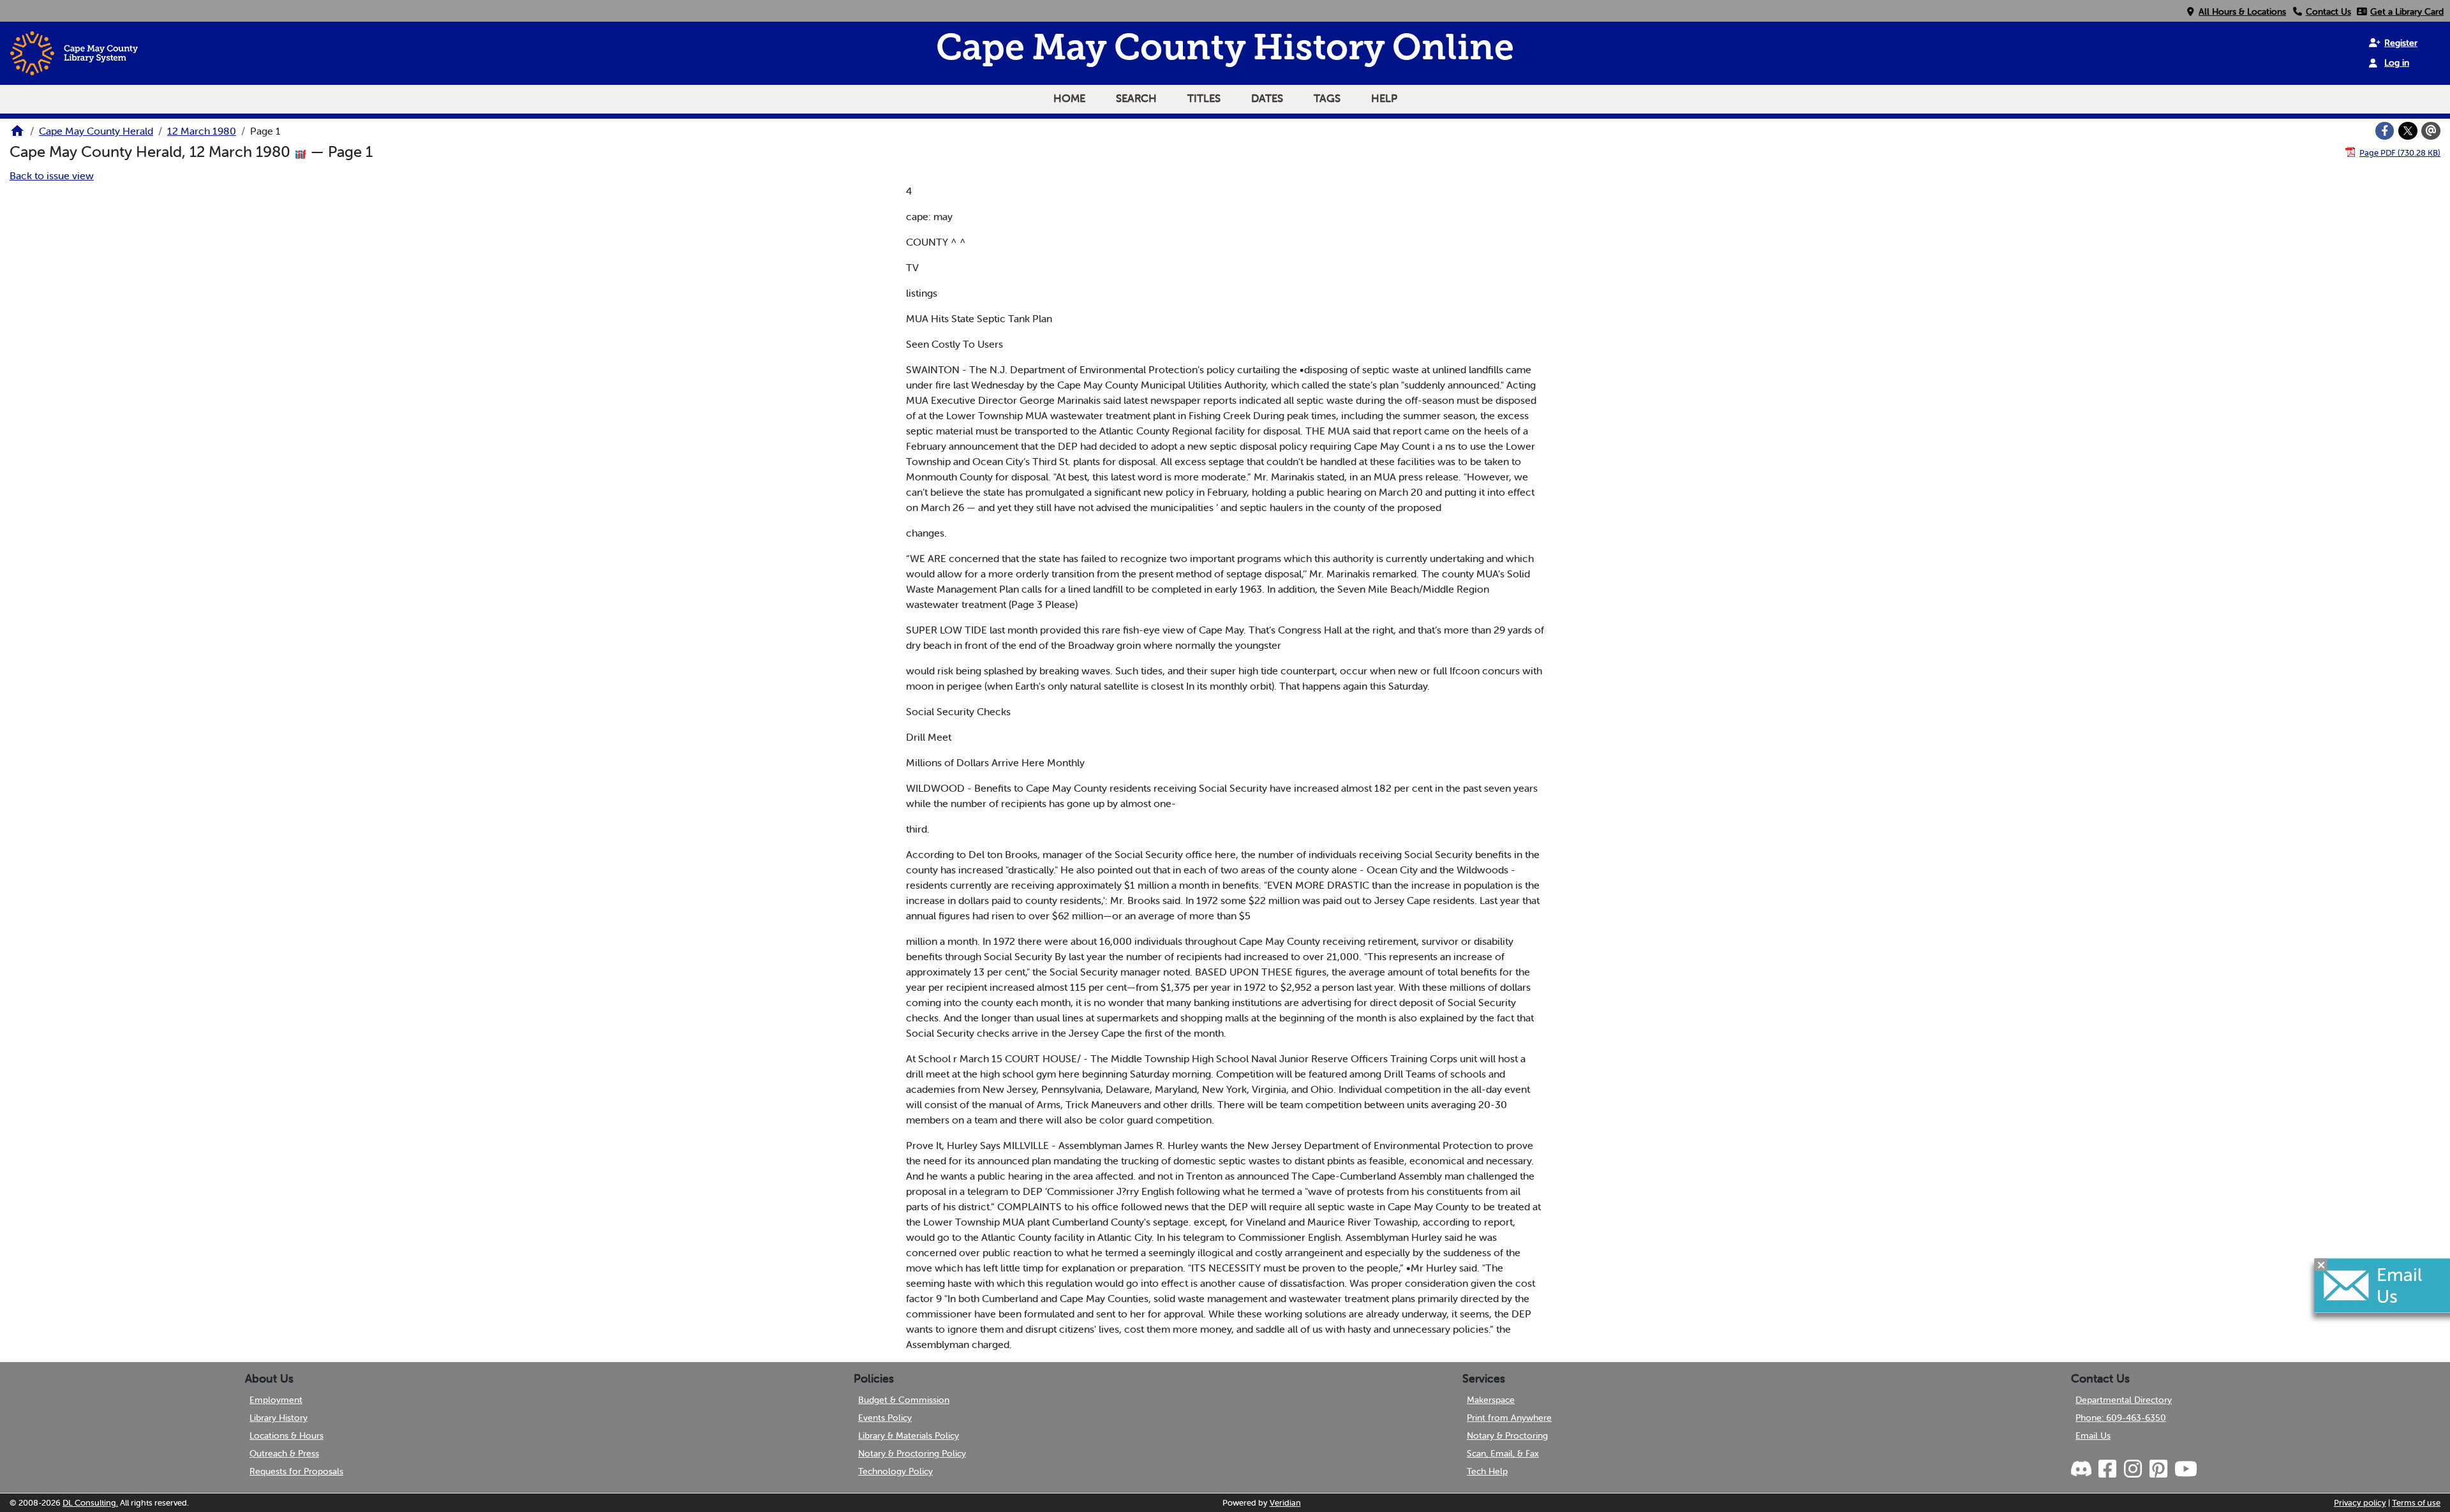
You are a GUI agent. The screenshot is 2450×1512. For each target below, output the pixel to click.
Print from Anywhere (1509, 1418)
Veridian (1285, 1503)
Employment (276, 1400)
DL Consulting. (90, 1503)
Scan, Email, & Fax (1503, 1453)
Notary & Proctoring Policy (912, 1453)
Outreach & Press (284, 1453)
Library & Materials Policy (909, 1435)
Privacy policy (2360, 1503)
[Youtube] (2185, 1469)
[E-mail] (2431, 131)
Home (1069, 98)
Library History (278, 1418)
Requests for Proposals (296, 1471)
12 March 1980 (202, 131)
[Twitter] (2408, 131)
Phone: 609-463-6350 (2121, 1418)
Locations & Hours (286, 1435)
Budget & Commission (904, 1400)
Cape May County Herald (96, 131)
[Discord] (2082, 1469)
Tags (1327, 98)
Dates (1267, 98)
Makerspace (1491, 1400)
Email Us (2093, 1435)
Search (1136, 98)
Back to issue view (52, 175)
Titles (1204, 98)
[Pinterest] (2158, 1469)
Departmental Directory (2124, 1400)
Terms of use (2416, 1503)
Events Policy (885, 1418)
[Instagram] (2132, 1469)
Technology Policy (895, 1471)
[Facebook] (2385, 131)
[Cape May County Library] (17, 135)
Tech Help (1487, 1471)
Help (1384, 98)
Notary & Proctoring (1507, 1435)
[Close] (2321, 1264)
